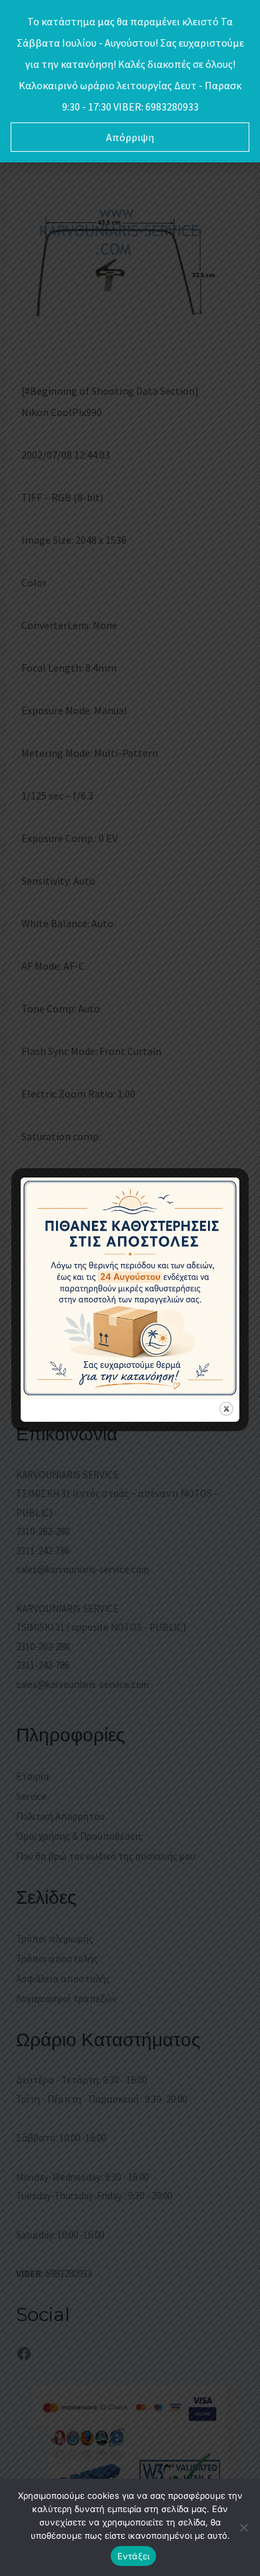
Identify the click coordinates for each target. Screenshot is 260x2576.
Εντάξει (134, 2556)
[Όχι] (243, 2527)
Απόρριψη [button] (130, 137)
